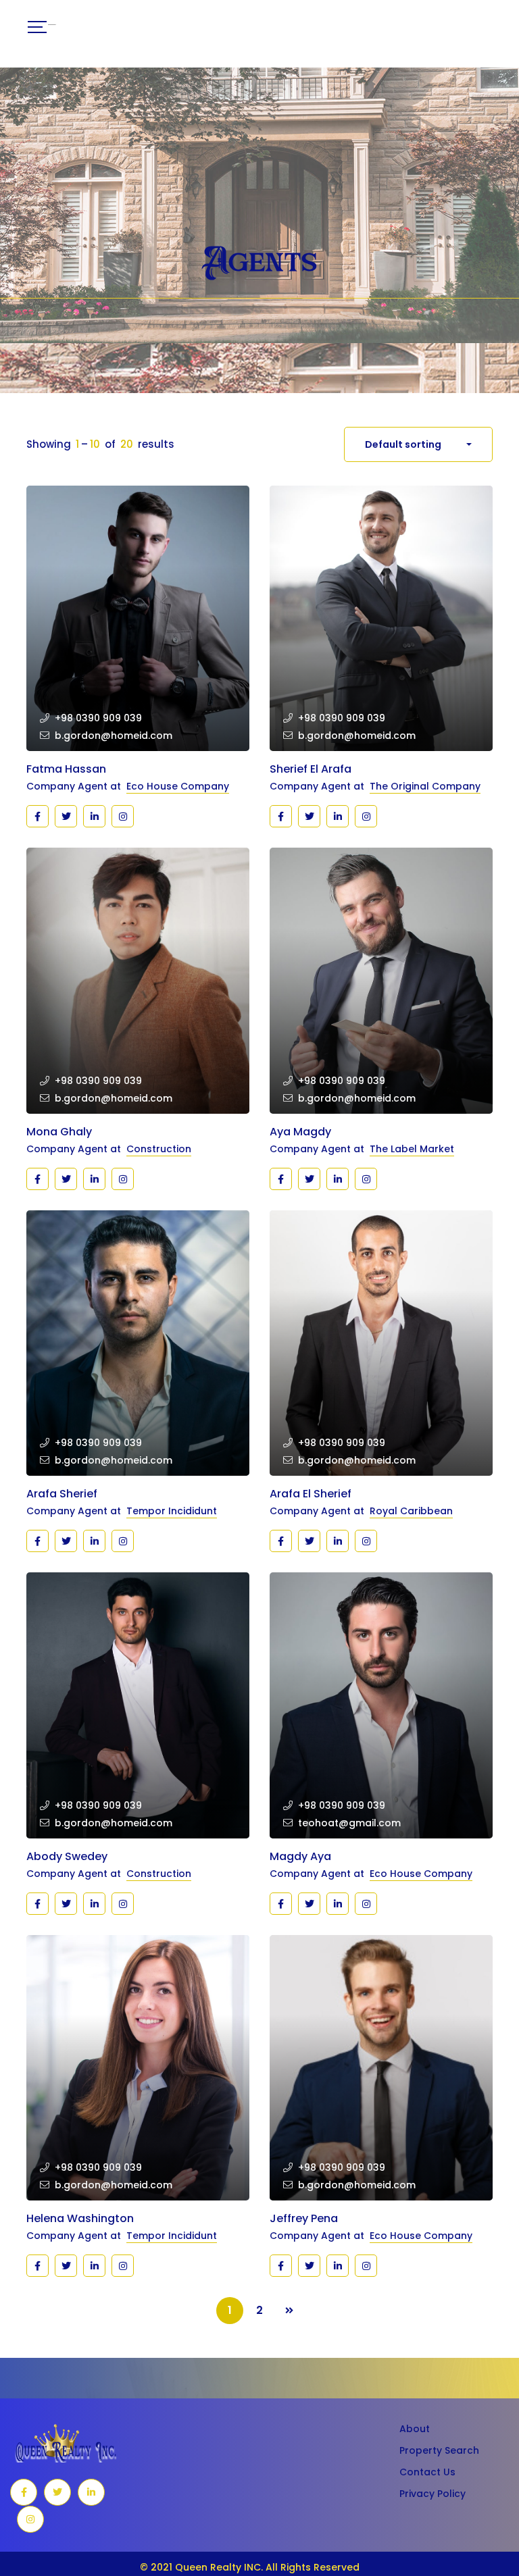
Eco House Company (178, 786)
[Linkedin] (94, 816)
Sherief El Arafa (311, 769)
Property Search (439, 2450)
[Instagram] (123, 816)
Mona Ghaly (59, 1132)
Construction (159, 1149)
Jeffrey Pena (304, 2218)
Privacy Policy (432, 2494)
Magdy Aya (300, 1856)
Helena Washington (80, 2218)
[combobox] (418, 444)
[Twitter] (66, 816)
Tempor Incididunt (172, 1511)
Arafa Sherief (62, 1494)
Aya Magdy (300, 1132)
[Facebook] (38, 816)
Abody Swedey (67, 1856)
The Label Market (412, 1149)
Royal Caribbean (411, 1511)
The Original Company (425, 786)
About (415, 2429)
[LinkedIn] (91, 2492)
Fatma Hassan (66, 769)
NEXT (289, 2311)
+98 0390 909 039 (98, 718)
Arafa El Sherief (311, 1494)
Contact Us (427, 2472)
